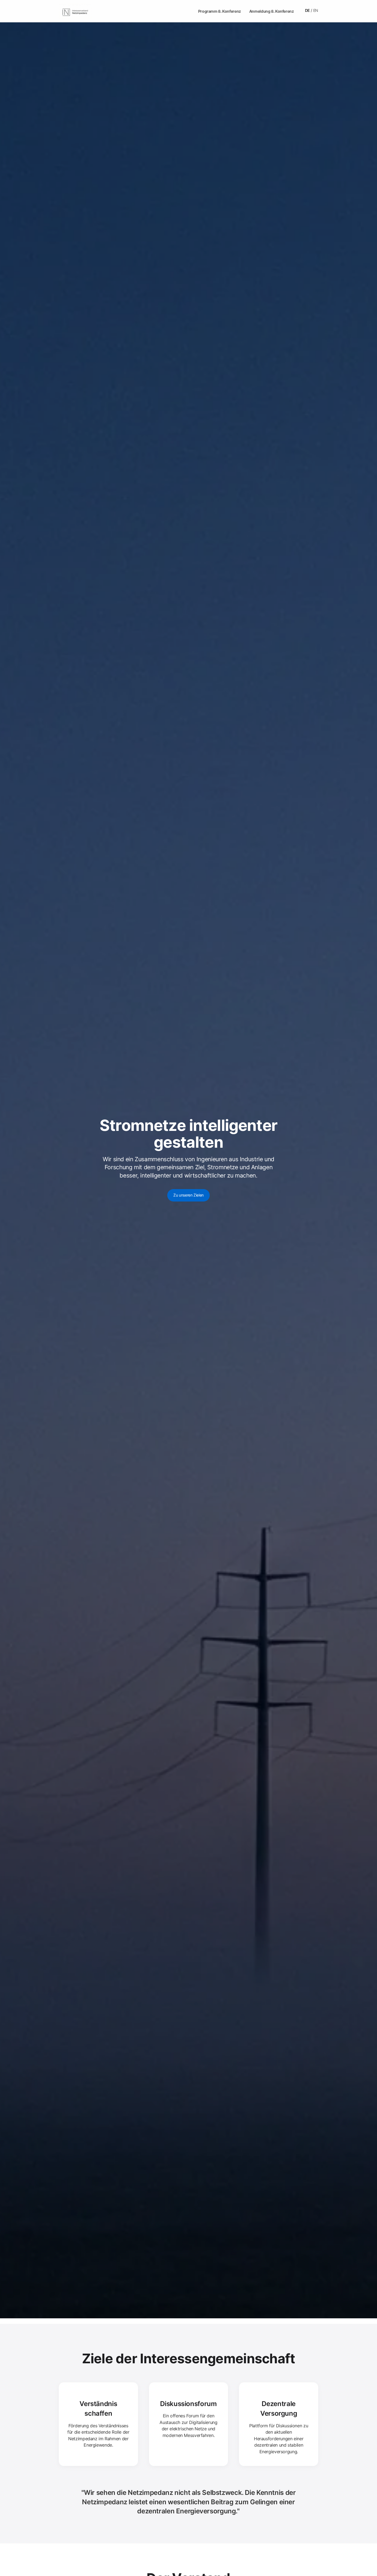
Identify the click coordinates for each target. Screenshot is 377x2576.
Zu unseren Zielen (189, 1195)
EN (316, 10)
